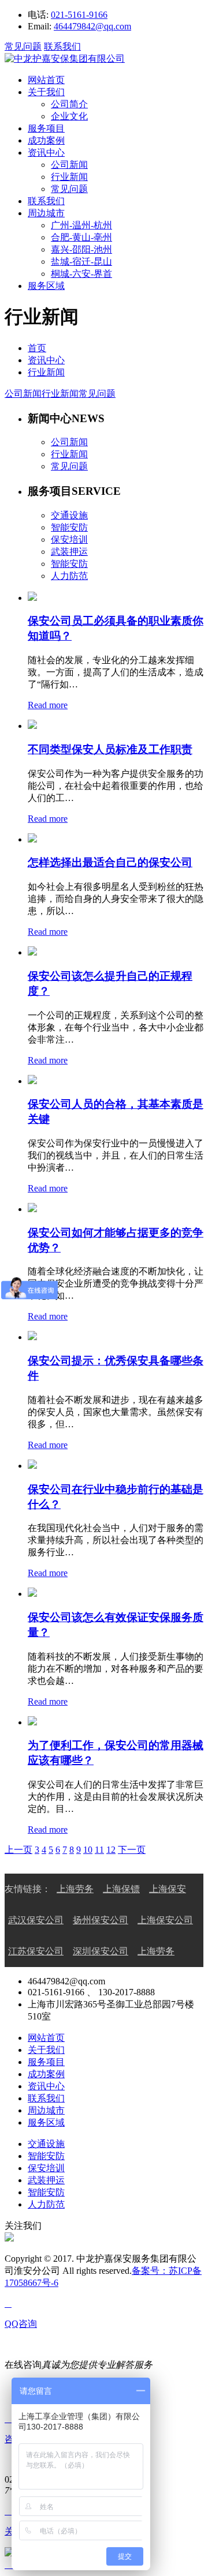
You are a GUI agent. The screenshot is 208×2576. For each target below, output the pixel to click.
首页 (37, 348)
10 (88, 1850)
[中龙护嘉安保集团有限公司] (65, 59)
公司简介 (69, 104)
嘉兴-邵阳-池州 (81, 249)
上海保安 (168, 1889)
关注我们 (23, 2226)
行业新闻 (69, 177)
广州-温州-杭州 (81, 225)
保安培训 (46, 2168)
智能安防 (46, 2156)
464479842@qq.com (92, 26)
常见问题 (23, 46)
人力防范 (46, 2204)
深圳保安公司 (101, 1951)
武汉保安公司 (36, 1920)
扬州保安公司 (101, 1920)
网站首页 (46, 80)
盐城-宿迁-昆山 (81, 262)
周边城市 (46, 213)
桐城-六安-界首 (81, 274)
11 (99, 1850)
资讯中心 (46, 153)
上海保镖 (121, 1889)
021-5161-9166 (79, 15)
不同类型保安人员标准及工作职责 (110, 749)
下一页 (132, 1850)
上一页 (18, 1850)
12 (111, 1850)
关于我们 (46, 92)
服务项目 (46, 128)
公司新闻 (69, 165)
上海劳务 (75, 1889)
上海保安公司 (165, 1920)
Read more (48, 705)
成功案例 (46, 140)
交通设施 (46, 2144)
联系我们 (62, 46)
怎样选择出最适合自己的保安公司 (110, 862)
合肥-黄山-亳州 (81, 237)
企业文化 (69, 116)
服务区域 (46, 286)
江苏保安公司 (36, 1951)
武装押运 (46, 2180)
